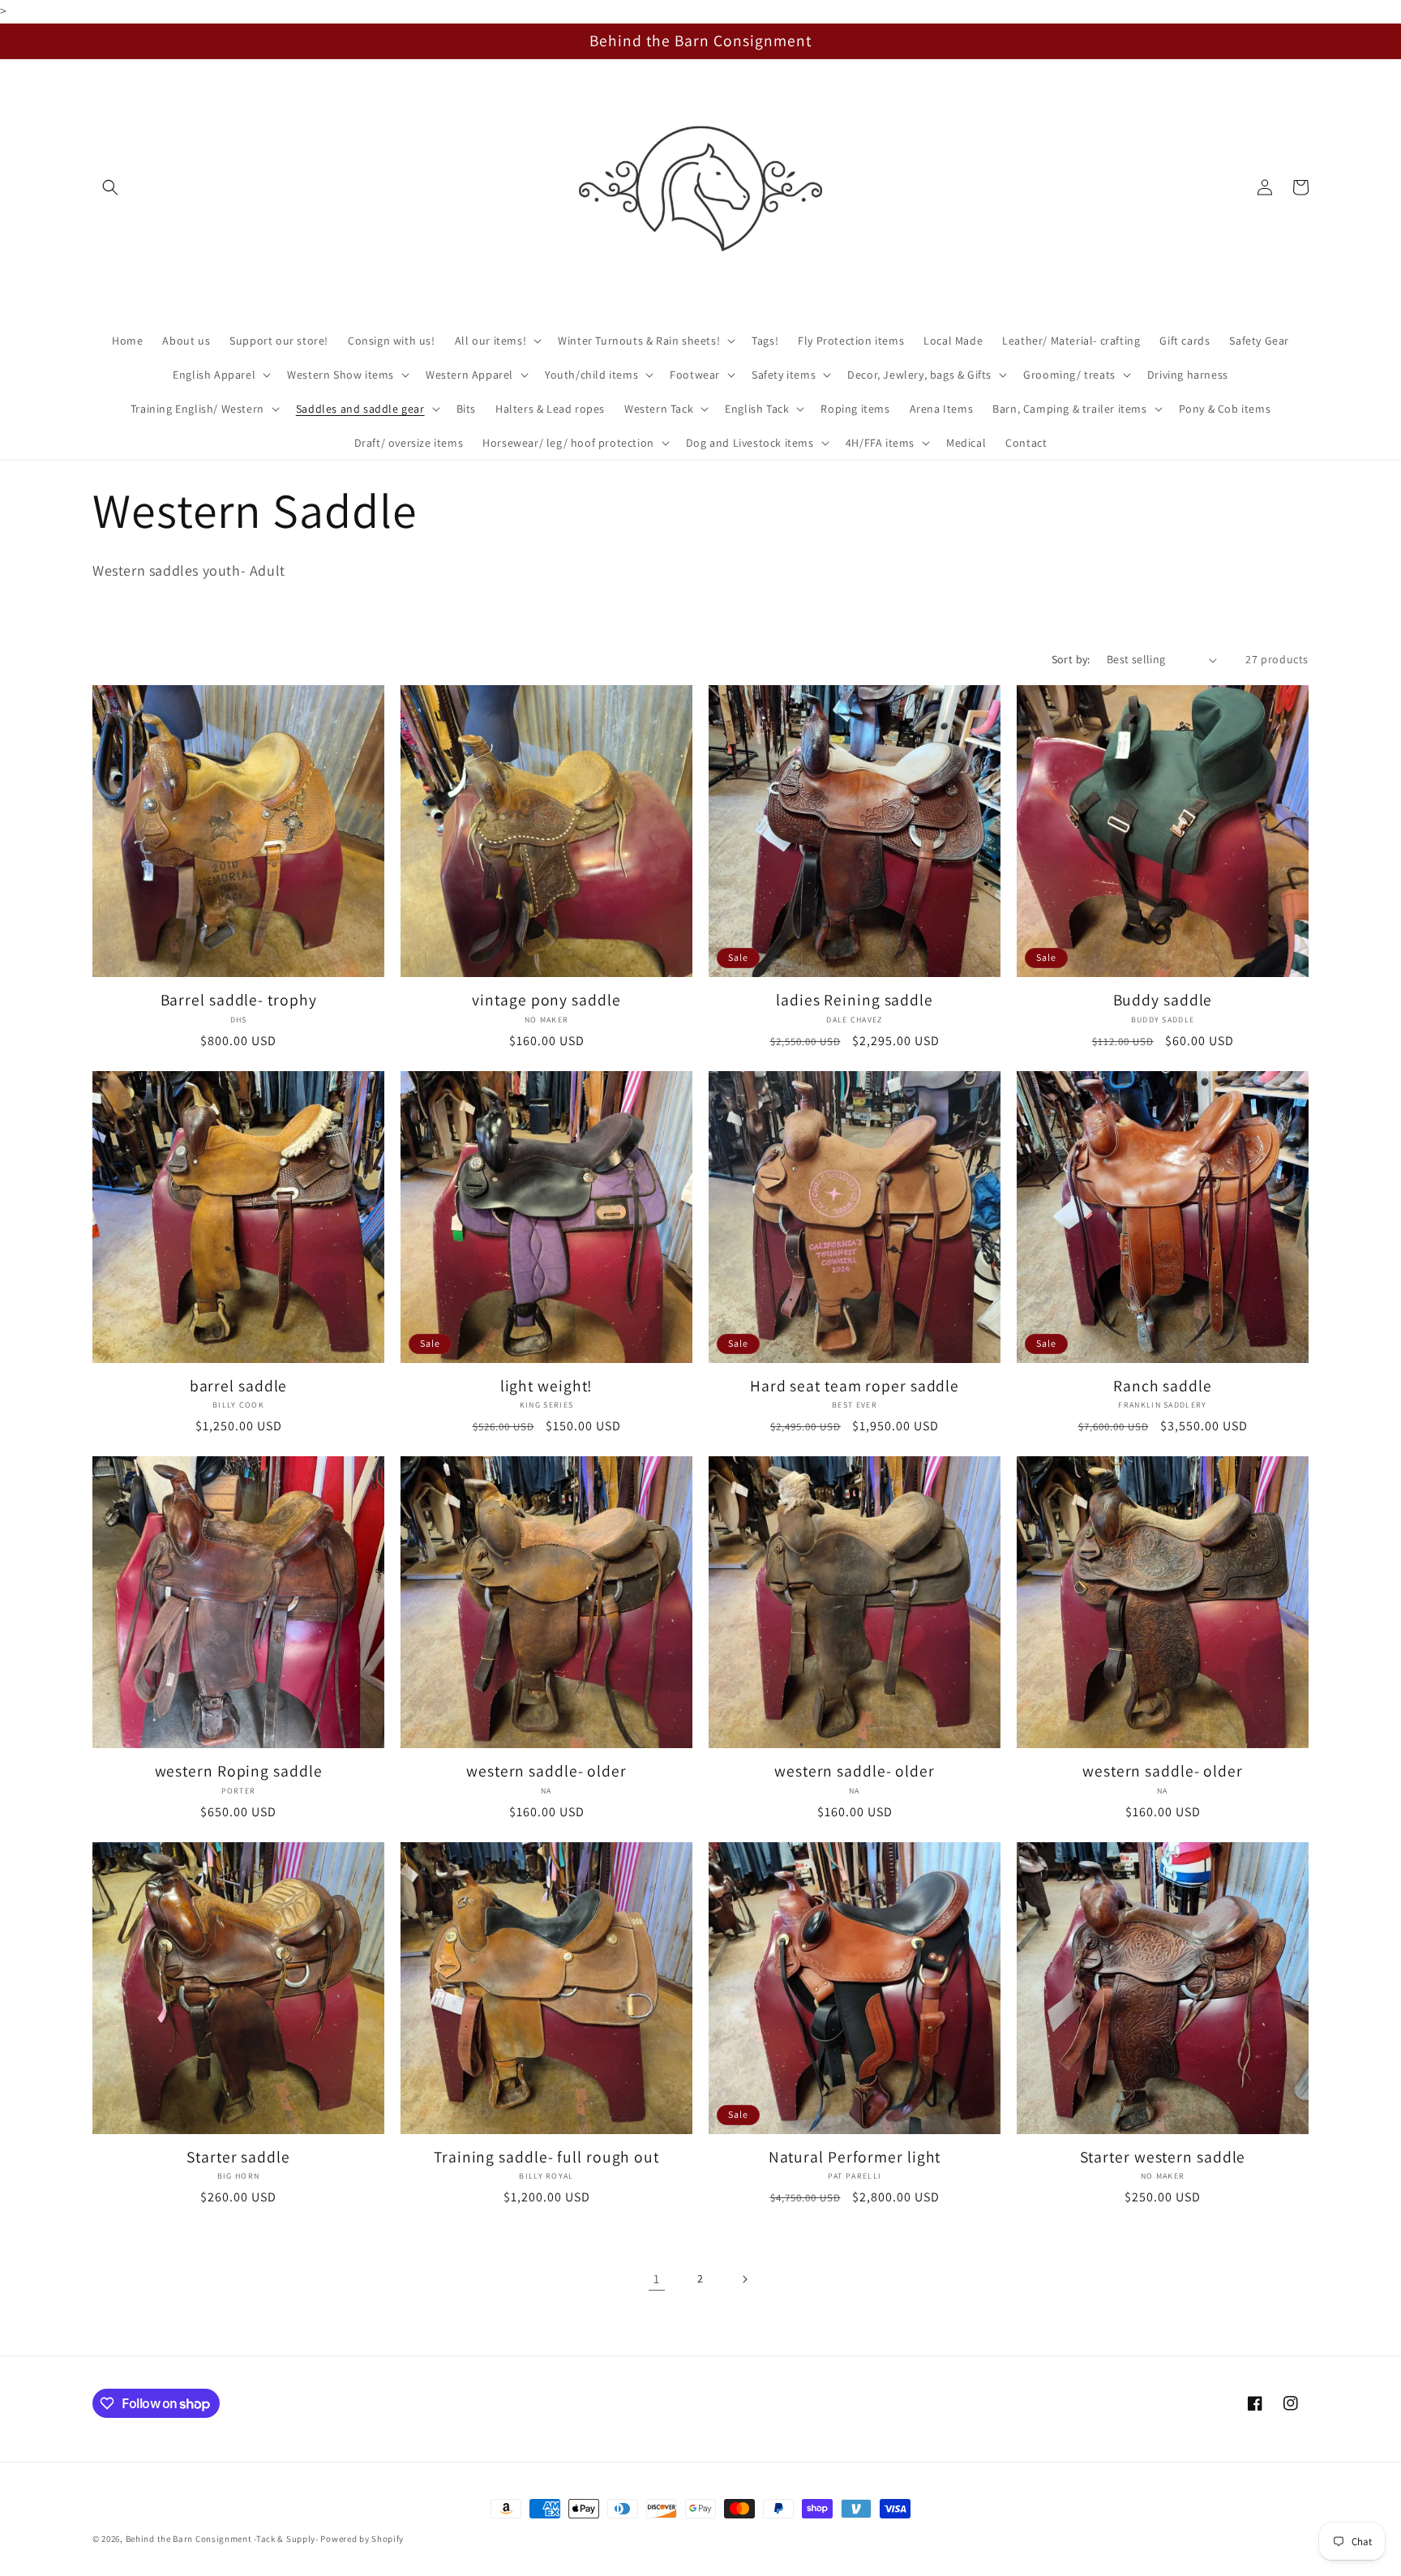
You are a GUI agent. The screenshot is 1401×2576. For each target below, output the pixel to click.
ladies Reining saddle (855, 1000)
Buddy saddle (1163, 1000)
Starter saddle (238, 2157)
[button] (110, 187)
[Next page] (744, 2279)
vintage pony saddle (546, 1000)
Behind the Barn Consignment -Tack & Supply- (222, 2539)
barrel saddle (239, 1386)
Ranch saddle (1163, 1386)
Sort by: (1071, 659)
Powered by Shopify (362, 2539)
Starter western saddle (1163, 2157)
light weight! (547, 1386)
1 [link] (657, 2279)
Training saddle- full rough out (546, 2157)
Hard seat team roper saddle (855, 1386)
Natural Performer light (855, 2157)
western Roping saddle (239, 1771)
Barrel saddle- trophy (239, 1000)
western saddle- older (546, 1771)
